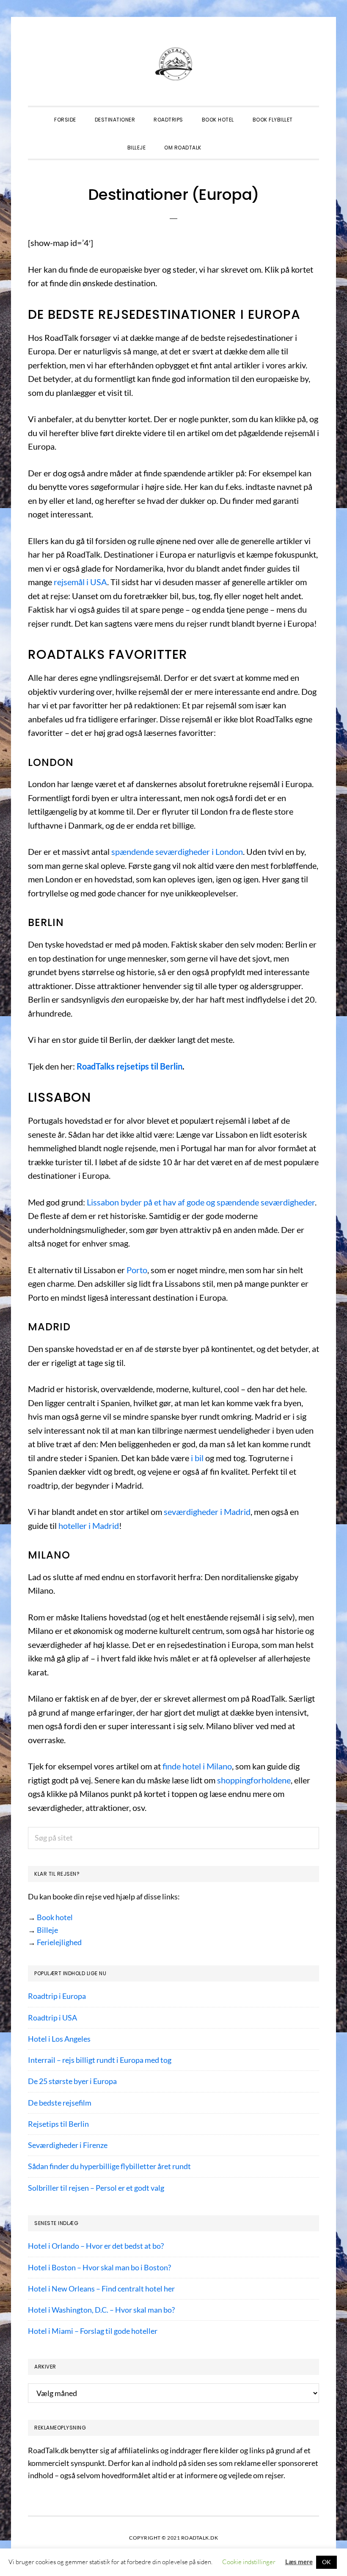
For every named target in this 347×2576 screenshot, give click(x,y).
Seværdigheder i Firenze (68, 2145)
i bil (197, 1458)
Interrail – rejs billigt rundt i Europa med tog (100, 2060)
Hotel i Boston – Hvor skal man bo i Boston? (99, 2267)
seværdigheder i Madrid (207, 1512)
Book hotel (55, 1917)
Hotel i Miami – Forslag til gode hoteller (93, 2331)
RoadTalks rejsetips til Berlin (129, 1066)
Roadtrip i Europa (57, 1996)
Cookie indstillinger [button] (249, 2562)
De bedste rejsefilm (60, 2103)
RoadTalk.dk (173, 64)
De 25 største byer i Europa (72, 2081)
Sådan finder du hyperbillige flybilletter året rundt (109, 2166)
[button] (220, 140)
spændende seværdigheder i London (177, 851)
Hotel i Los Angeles (59, 2039)
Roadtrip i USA (52, 2018)
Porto (137, 1270)
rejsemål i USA (80, 582)
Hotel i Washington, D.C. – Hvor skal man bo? (101, 2310)
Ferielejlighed (59, 1942)
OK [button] (326, 2562)
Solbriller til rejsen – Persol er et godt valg (96, 2188)
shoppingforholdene (254, 1780)
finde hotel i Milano (197, 1766)
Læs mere (299, 2562)
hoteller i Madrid (89, 1526)
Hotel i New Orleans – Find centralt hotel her (101, 2289)
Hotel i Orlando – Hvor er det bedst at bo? (96, 2246)
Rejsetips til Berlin (58, 2124)
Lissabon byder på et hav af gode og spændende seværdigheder (201, 1202)
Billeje (47, 1930)
